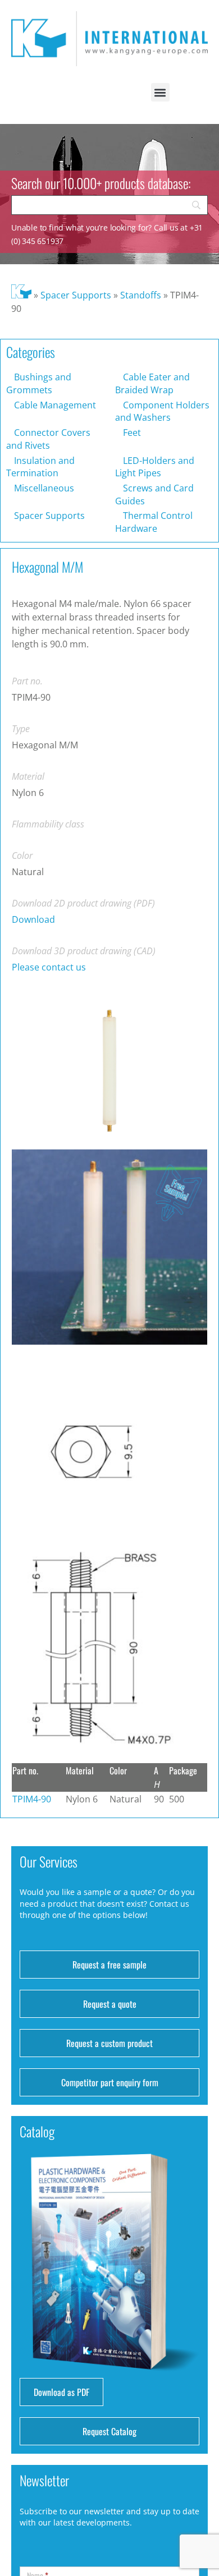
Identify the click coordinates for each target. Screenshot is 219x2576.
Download (33, 919)
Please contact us (49, 967)
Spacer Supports (76, 295)
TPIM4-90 (32, 1799)
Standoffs (141, 295)
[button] (160, 92)
